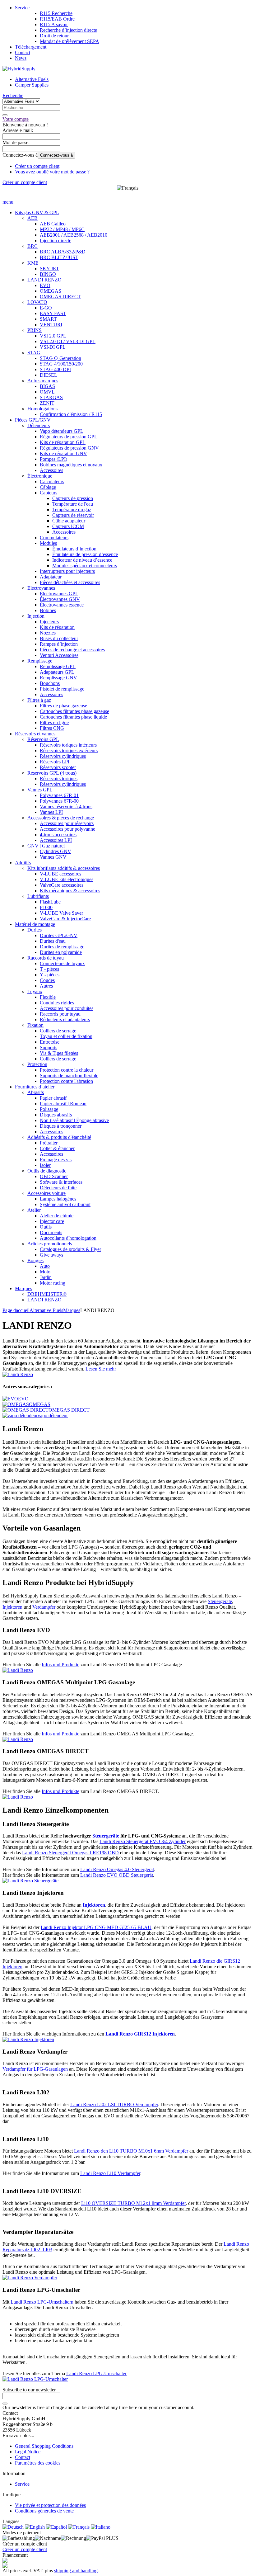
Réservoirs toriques (59, 778)
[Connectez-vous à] (5, 2404)
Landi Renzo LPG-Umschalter (96, 2373)
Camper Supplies (32, 85)
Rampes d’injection (59, 644)
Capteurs (49, 493)
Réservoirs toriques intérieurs (68, 745)
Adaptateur (51, 577)
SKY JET (49, 269)
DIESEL (49, 375)
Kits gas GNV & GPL (37, 212)
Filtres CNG (52, 728)
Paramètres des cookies (38, 2463)
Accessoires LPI (56, 840)
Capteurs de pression (73, 498)
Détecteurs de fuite (58, 1188)
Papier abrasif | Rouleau (63, 1104)
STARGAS (51, 397)
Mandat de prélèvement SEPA (70, 41)
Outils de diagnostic (47, 1171)
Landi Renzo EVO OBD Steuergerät (117, 1875)
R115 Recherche (56, 13)
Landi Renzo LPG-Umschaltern (42, 2302)
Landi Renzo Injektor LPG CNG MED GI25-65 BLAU (96, 1927)
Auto (45, 1266)
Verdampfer (44, 1607)
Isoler (45, 1165)
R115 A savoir (54, 24)
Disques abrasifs (56, 1115)
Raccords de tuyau (46, 958)
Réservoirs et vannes (35, 734)
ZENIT (47, 403)
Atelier (34, 1210)
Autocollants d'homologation (68, 1238)
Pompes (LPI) (53, 459)
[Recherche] (5, 115)
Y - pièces (50, 975)
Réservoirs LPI (55, 762)
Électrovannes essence (62, 605)
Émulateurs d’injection (74, 549)
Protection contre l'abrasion (66, 1081)
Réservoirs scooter (58, 767)
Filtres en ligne (54, 722)
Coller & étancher (57, 1148)
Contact (23, 52)
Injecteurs (49, 622)
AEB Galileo (53, 224)
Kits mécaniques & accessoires (70, 891)
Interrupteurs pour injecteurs (67, 571)
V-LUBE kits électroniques (67, 879)
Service (22, 8)
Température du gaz (72, 510)
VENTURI (51, 325)
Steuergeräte (220, 1601)
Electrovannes (41, 588)
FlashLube (50, 902)
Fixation (35, 1025)
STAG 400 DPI (55, 369)
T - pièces (49, 969)
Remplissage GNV (58, 678)
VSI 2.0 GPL (53, 336)
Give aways (51, 1255)
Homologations (42, 409)
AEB (32, 218)
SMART (48, 319)
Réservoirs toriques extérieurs (69, 750)
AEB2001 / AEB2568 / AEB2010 (74, 235)
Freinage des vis (56, 1160)
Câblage (48, 487)
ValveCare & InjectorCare (65, 919)
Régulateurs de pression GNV (69, 448)
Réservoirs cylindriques (63, 756)
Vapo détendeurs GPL (62, 431)
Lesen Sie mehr (101, 1369)
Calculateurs (52, 481)
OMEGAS (51, 291)
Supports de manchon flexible (69, 1076)
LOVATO (37, 302)
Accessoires (51, 470)
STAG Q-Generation (60, 358)
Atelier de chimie (57, 1216)
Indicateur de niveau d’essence (82, 560)
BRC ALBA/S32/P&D (63, 252)
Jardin (46, 1277)
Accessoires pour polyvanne (67, 829)
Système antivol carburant (65, 1204)
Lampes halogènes (58, 1199)
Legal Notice (28, 2452)
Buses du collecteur (59, 638)
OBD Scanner (54, 1176)
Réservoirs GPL (43, 739)
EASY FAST (53, 313)
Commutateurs (54, 538)
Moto (45, 1272)
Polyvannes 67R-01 (59, 795)
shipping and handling (76, 2571)
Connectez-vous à (56, 155)
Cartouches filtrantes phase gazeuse (74, 711)
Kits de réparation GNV (63, 453)
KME (33, 263)
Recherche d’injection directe (68, 30)
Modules (48, 543)
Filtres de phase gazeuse (63, 706)
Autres (46, 986)
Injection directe (56, 241)
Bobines (48, 610)
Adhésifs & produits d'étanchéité (59, 1137)
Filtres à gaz (39, 700)
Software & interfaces (61, 1182)
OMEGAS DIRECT (60, 297)
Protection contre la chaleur (67, 1070)
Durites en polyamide (61, 952)
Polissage (49, 1109)
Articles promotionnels (50, 1244)
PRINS (35, 330)
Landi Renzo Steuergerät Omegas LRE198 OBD (70, 1853)
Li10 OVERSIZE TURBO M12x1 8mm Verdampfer (133, 2203)
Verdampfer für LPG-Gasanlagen (35, 2069)
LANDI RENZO (44, 280)
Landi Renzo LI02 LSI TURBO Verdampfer (114, 2104)
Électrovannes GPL (59, 594)
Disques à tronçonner (61, 1126)
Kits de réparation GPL (63, 442)
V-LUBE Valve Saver (61, 913)
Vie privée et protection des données (50, 2505)
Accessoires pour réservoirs (67, 823)
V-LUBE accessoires (60, 874)
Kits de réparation (57, 627)
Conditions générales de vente (44, 2511)
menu (8, 202)
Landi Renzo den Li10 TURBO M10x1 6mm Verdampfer (131, 2151)
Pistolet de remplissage (62, 689)
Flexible (48, 997)
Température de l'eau (73, 504)
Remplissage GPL (58, 666)
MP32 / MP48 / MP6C (62, 229)
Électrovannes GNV (60, 599)
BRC (32, 246)
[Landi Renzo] (18, 1374)
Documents (51, 1232)
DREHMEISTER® (47, 1294)
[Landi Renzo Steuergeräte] (30, 1881)
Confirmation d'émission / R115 (71, 414)
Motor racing (53, 1283)
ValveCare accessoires (62, 885)
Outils (46, 1227)
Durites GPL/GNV (59, 935)
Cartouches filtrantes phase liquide (73, 717)
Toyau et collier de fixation (66, 1036)
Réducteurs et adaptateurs (65, 1019)
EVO (45, 285)
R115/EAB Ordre (57, 19)
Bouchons (50, 683)
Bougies (35, 1260)
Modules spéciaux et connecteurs (85, 566)
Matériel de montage (35, 924)
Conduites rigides (57, 1003)
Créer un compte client (37, 166)
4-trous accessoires (58, 835)
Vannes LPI (51, 812)
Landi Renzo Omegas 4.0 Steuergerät (117, 1869)
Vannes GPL (40, 790)
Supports (49, 1047)
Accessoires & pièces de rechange (61, 818)
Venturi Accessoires (59, 655)
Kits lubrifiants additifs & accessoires (64, 868)
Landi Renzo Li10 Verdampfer (110, 2173)
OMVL (47, 392)
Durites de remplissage (62, 947)
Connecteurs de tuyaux (62, 963)
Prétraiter (49, 1143)
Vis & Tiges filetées (59, 1053)
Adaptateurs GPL (57, 672)
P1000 (46, 907)
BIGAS (47, 386)
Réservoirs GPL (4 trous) (52, 773)
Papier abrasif (53, 1098)
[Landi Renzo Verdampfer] (30, 2278)
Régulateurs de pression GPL (69, 437)
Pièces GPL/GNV (33, 420)
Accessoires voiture (46, 1193)
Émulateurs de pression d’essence (85, 554)
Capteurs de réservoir (73, 515)
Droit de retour (54, 36)
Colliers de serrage (58, 1031)
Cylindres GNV (56, 851)
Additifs (23, 863)
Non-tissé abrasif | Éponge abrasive (74, 1120)
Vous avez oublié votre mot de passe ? (52, 172)
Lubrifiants (38, 896)
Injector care (52, 1221)
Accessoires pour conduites (67, 1008)
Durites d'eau (53, 941)
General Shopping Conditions (44, 2446)
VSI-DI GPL (53, 347)
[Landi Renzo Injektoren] (28, 2039)
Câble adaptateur (69, 521)
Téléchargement (31, 47)
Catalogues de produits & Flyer (70, 1249)
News (21, 58)
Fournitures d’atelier (35, 1087)
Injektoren (12, 1607)
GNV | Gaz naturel (46, 846)
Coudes (47, 980)
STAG (34, 353)
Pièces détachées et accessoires (70, 582)
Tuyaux (35, 991)
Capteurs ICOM (68, 526)
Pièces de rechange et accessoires (72, 650)
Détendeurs (39, 425)
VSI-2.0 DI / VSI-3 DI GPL (68, 341)
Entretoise (50, 1042)
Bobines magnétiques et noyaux (71, 465)
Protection (37, 1064)
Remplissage (40, 661)
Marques (23, 1288)
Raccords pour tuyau (60, 1014)
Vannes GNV (53, 857)
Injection (36, 616)
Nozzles (48, 633)
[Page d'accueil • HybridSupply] (19, 69)
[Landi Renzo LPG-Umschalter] (35, 2379)
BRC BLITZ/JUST (59, 257)
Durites (35, 930)
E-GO (46, 308)
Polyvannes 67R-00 (59, 801)
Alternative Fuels (32, 79)
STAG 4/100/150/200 (61, 364)
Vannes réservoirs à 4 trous (66, 807)
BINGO (48, 274)
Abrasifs (36, 1092)
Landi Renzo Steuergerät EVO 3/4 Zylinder (143, 1841)
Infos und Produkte (60, 1665)
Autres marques (43, 381)
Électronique (40, 476)
